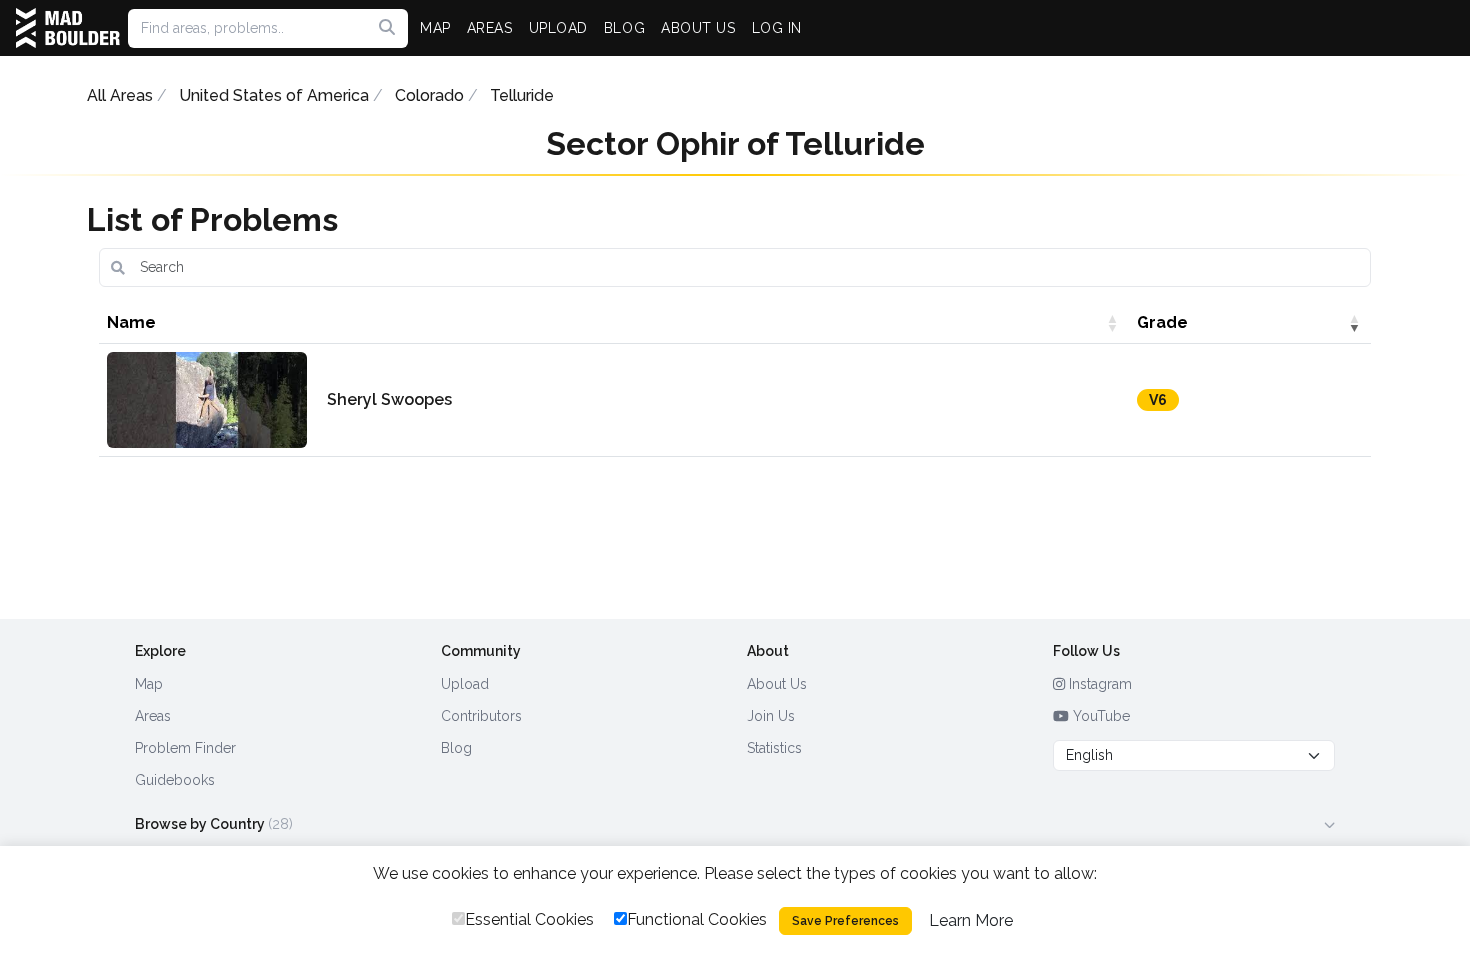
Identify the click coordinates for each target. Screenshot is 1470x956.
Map (149, 684)
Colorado (429, 95)
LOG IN (777, 28)
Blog (456, 748)
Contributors (481, 716)
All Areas (120, 95)
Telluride (522, 95)
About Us (777, 684)
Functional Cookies (697, 919)
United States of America (274, 95)
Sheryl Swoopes (389, 399)
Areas (153, 716)
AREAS (490, 28)
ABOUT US (698, 28)
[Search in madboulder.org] (387, 28)
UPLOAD (558, 28)
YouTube (1099, 716)
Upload (465, 684)
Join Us (771, 716)
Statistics (774, 748)
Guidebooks (175, 780)
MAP (435, 28)
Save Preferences (845, 921)
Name (131, 322)
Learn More (971, 920)
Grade (1162, 322)
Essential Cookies (529, 919)
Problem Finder (185, 748)
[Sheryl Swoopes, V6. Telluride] (207, 400)
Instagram (1098, 684)
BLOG (624, 28)
